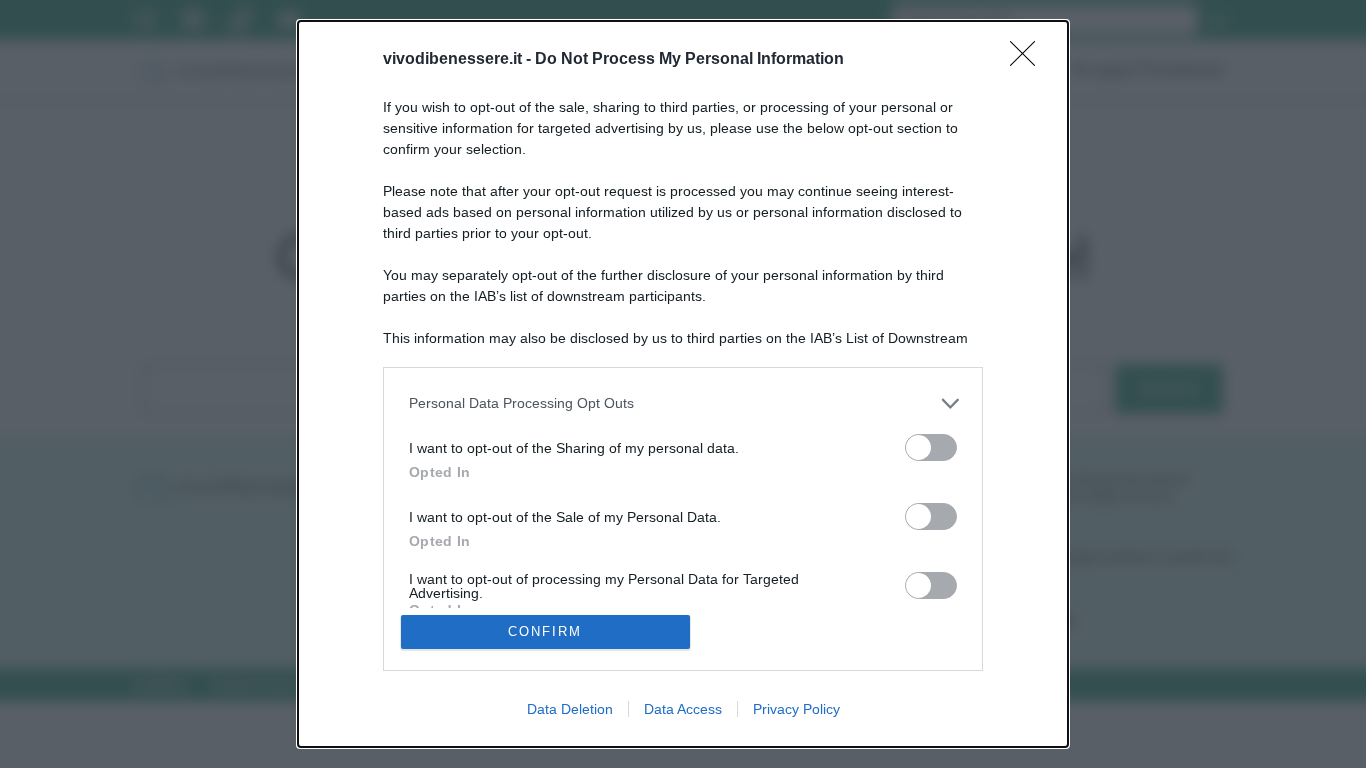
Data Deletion (570, 709)
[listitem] (683, 403)
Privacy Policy (796, 709)
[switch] (931, 447)
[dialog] (683, 384)
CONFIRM (545, 631)
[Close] (1029, 60)
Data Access (683, 709)
